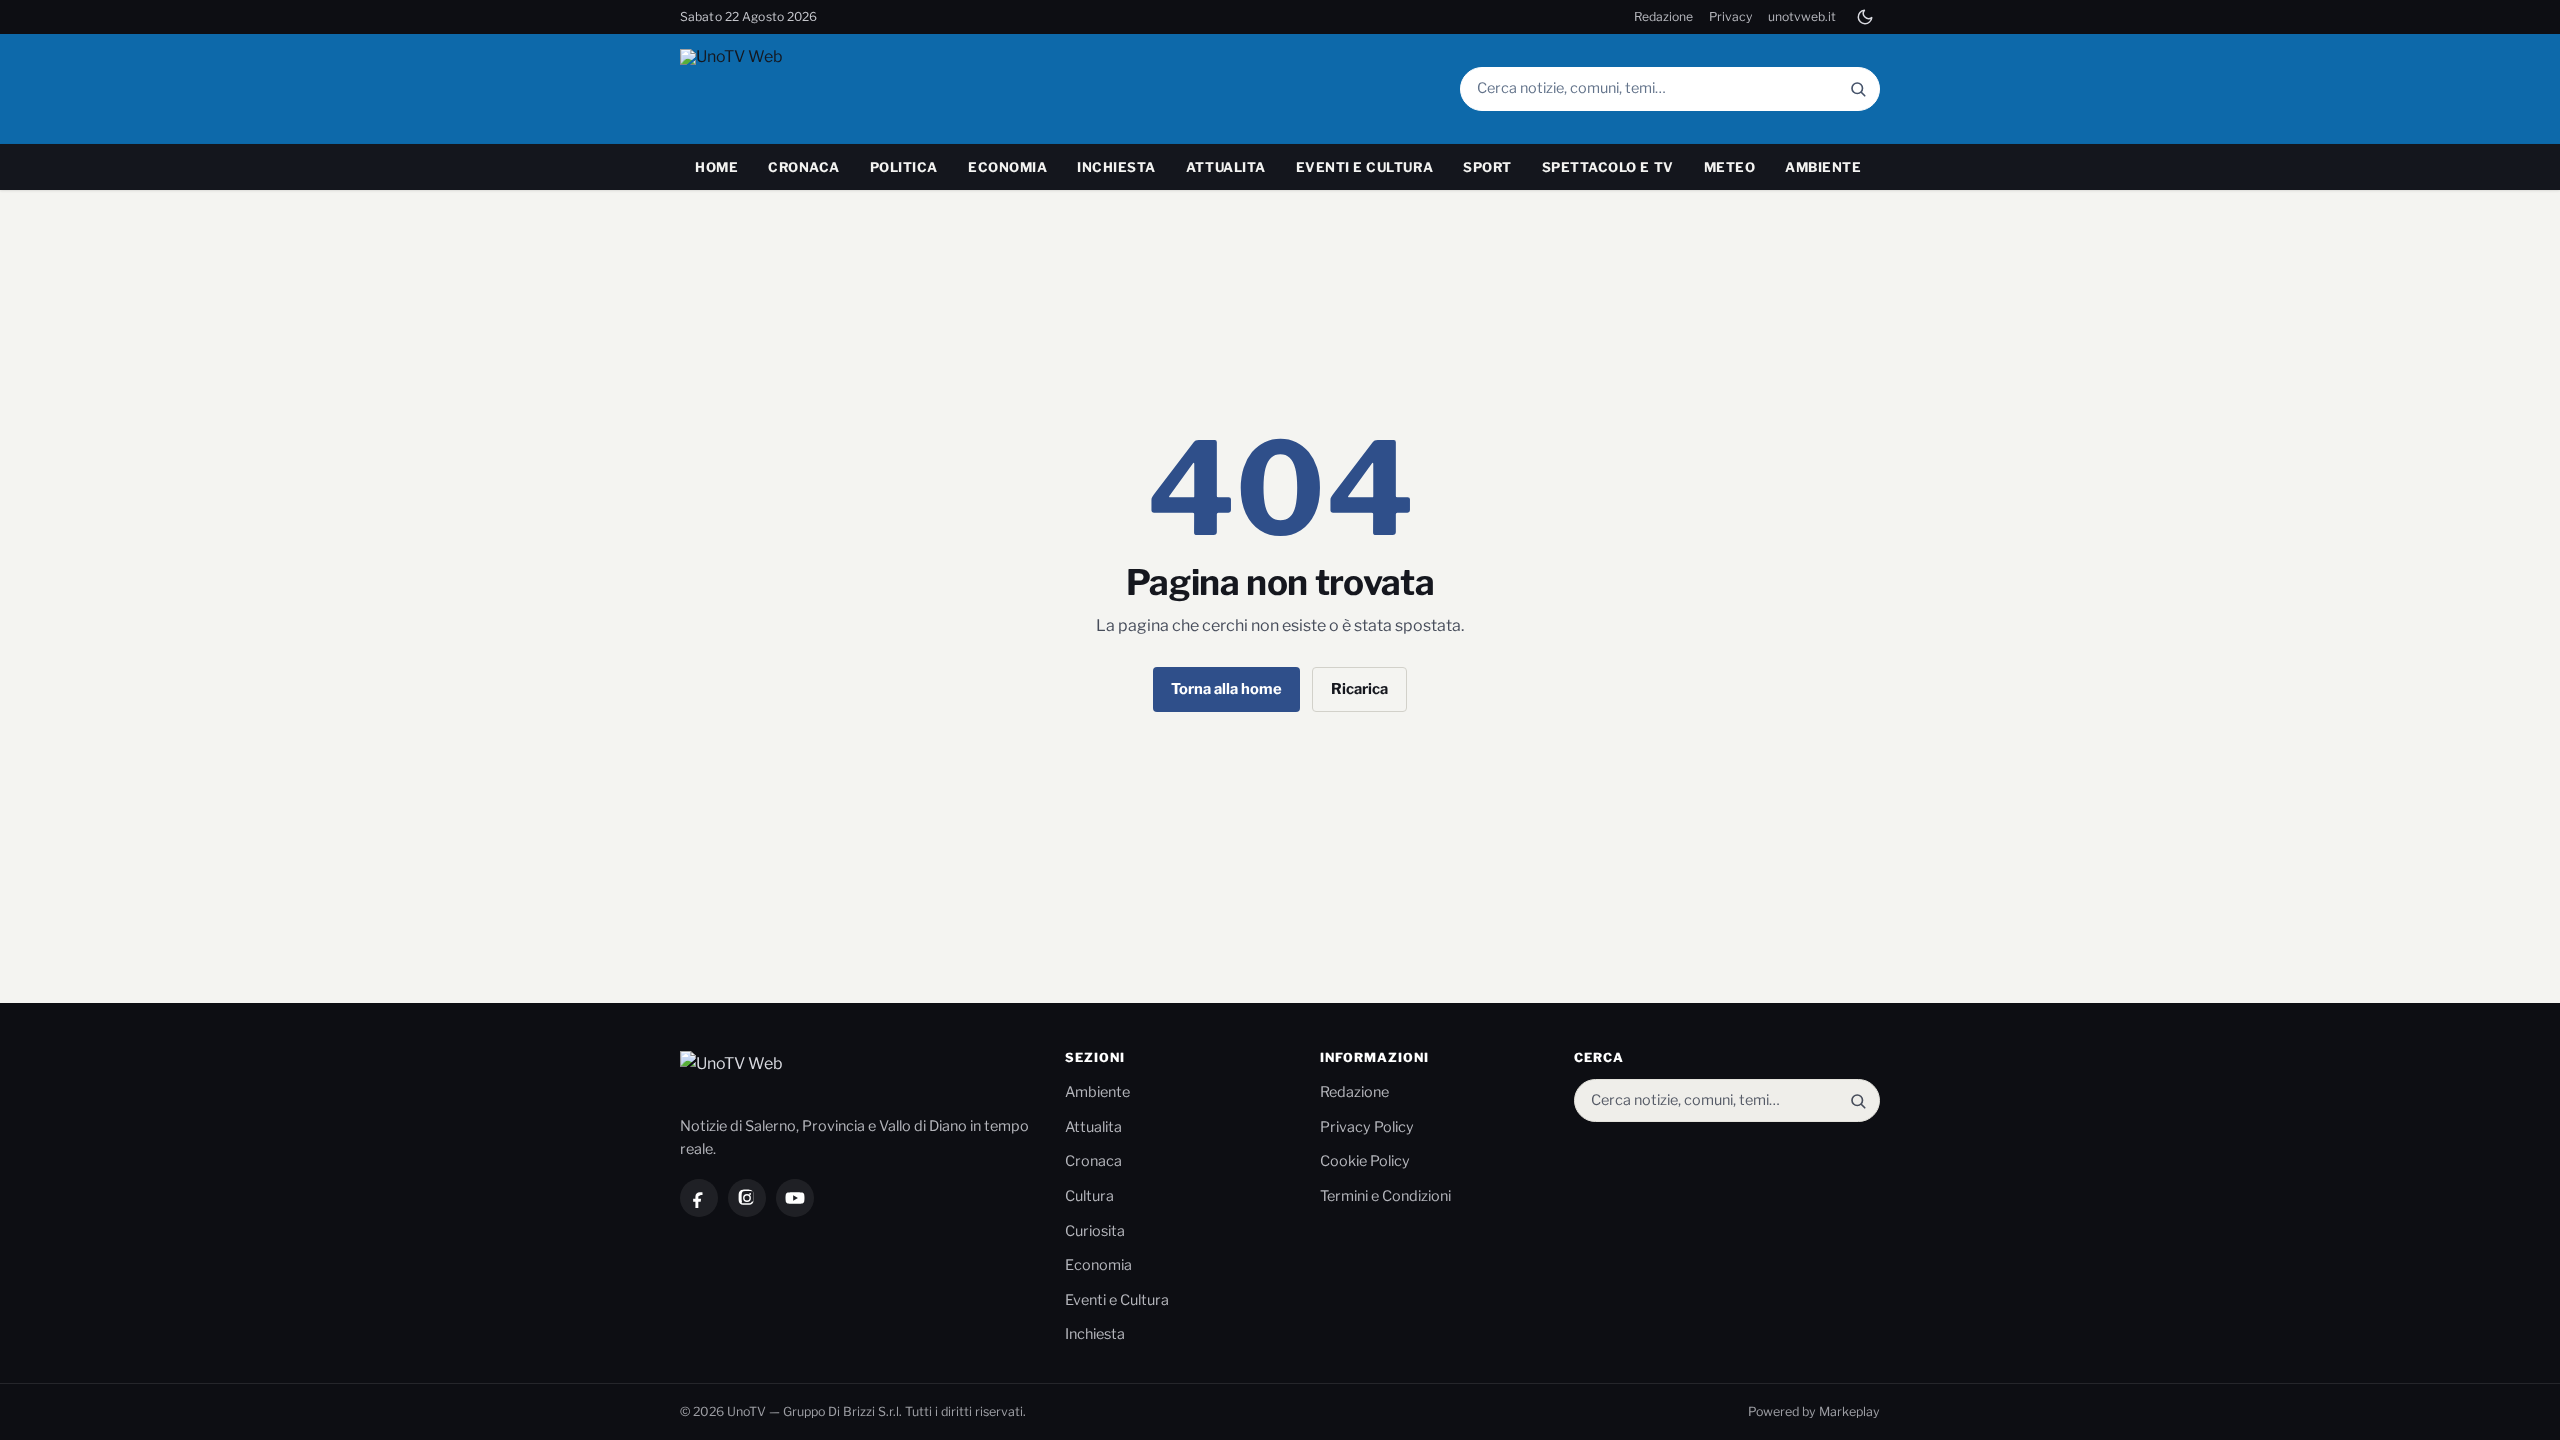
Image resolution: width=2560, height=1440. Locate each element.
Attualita (1226, 167)
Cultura (1089, 1196)
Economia (1007, 167)
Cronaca (804, 167)
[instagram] (747, 1198)
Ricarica (1359, 689)
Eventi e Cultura (1364, 167)
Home (716, 167)
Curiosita (1095, 1231)
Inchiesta (1116, 167)
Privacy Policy (1367, 1127)
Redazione (1663, 16)
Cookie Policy (1365, 1161)
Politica (904, 167)
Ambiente (1823, 167)
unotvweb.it (1802, 16)
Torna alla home (1226, 689)
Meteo (1730, 167)
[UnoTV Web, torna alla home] (769, 89)
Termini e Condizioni (1385, 1196)
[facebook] (699, 1198)
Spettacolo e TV (1608, 167)
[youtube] (795, 1198)
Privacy (1730, 16)
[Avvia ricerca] (1858, 88)
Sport (1487, 167)
